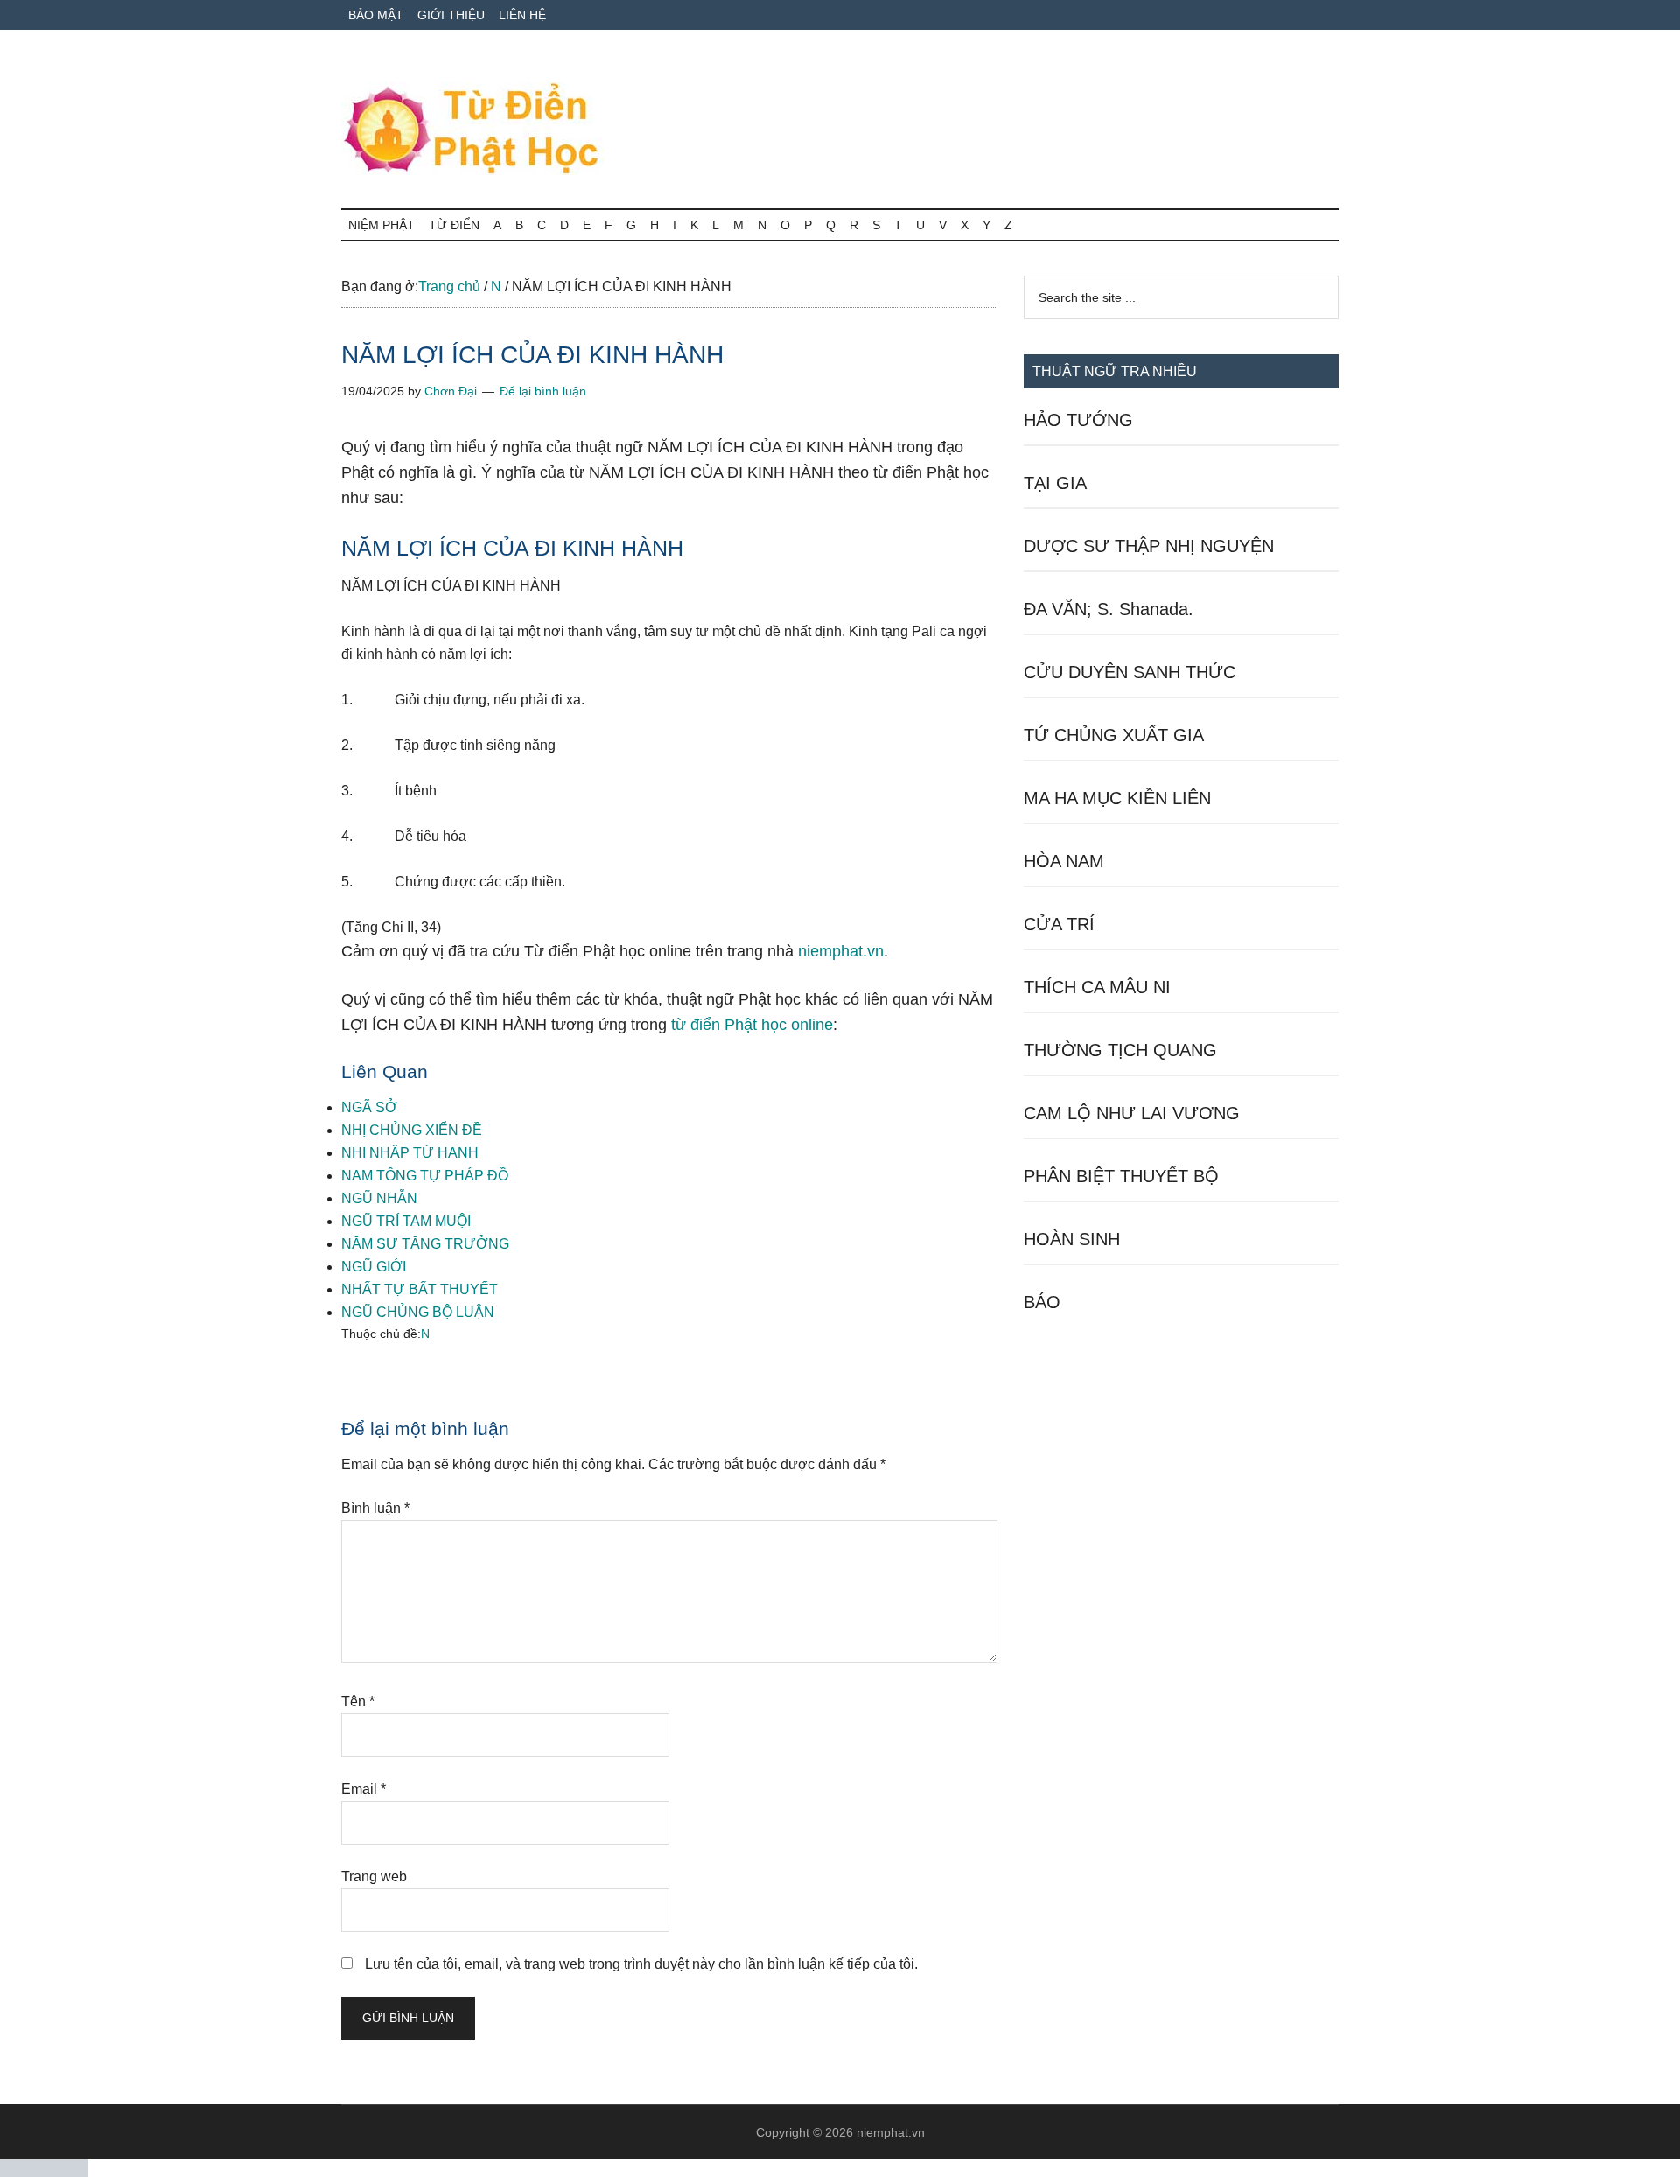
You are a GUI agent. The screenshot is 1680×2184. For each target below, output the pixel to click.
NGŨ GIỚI (374, 1267)
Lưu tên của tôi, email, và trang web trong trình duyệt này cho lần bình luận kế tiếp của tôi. (641, 1964)
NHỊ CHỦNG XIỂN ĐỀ (412, 1130)
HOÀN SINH (1072, 1239)
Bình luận (375, 1508)
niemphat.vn (841, 951)
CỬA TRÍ (1059, 924)
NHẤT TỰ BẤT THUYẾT (420, 1289)
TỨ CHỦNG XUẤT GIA (1114, 735)
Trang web (374, 1876)
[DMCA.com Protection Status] (44, 2172)
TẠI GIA (1055, 483)
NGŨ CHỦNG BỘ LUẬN (418, 1312)
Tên (358, 1701)
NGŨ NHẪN (379, 1198)
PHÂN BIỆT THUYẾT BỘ (1121, 1176)
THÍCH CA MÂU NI (1097, 987)
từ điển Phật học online (752, 1025)
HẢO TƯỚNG (1078, 420)
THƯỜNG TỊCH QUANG (1120, 1050)
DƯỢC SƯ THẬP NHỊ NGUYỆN (1149, 546)
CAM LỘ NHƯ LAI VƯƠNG (1132, 1113)
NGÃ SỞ (369, 1107)
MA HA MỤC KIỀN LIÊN (1117, 798)
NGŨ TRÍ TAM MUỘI (406, 1221)
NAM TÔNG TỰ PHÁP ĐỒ (425, 1176)
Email (364, 1789)
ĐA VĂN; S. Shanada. (1109, 609)
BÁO (1042, 1302)
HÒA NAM (1064, 861)
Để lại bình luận (543, 391)
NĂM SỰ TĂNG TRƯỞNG (425, 1244)
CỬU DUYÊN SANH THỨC (1130, 672)
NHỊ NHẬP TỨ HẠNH (410, 1153)
